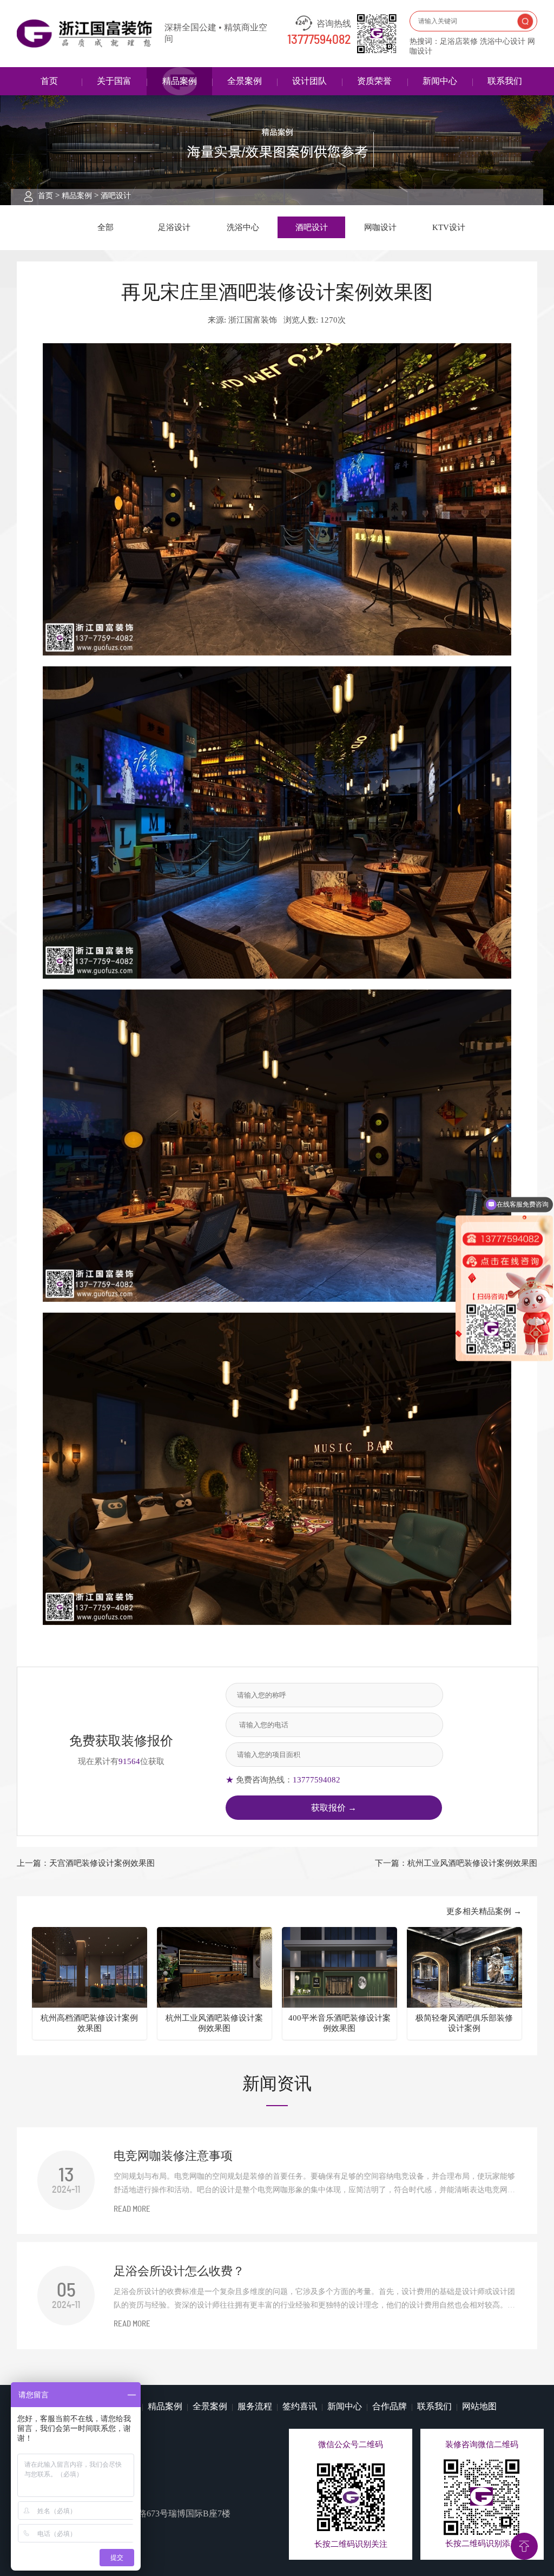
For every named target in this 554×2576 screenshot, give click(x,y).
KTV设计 (449, 227)
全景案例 (245, 81)
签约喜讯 (300, 2406)
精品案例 (180, 81)
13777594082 (319, 40)
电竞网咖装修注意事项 (173, 2156)
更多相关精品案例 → (484, 1911)
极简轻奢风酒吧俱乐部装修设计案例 (464, 2023)
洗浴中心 (243, 227)
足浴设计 (174, 227)
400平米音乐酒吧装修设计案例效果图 (339, 2023)
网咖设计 (380, 227)
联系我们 (505, 81)
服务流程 (255, 2406)
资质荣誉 (374, 81)
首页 (49, 81)
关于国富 (114, 81)
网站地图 (479, 2406)
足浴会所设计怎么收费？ (179, 2271)
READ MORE (132, 2209)
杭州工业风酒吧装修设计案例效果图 (214, 2023)
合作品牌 (390, 2406)
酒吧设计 (116, 196)
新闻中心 (440, 81)
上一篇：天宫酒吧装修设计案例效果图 (86, 1863)
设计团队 (309, 81)
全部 (105, 227)
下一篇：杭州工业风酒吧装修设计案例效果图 (456, 1863)
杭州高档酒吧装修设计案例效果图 (89, 2023)
